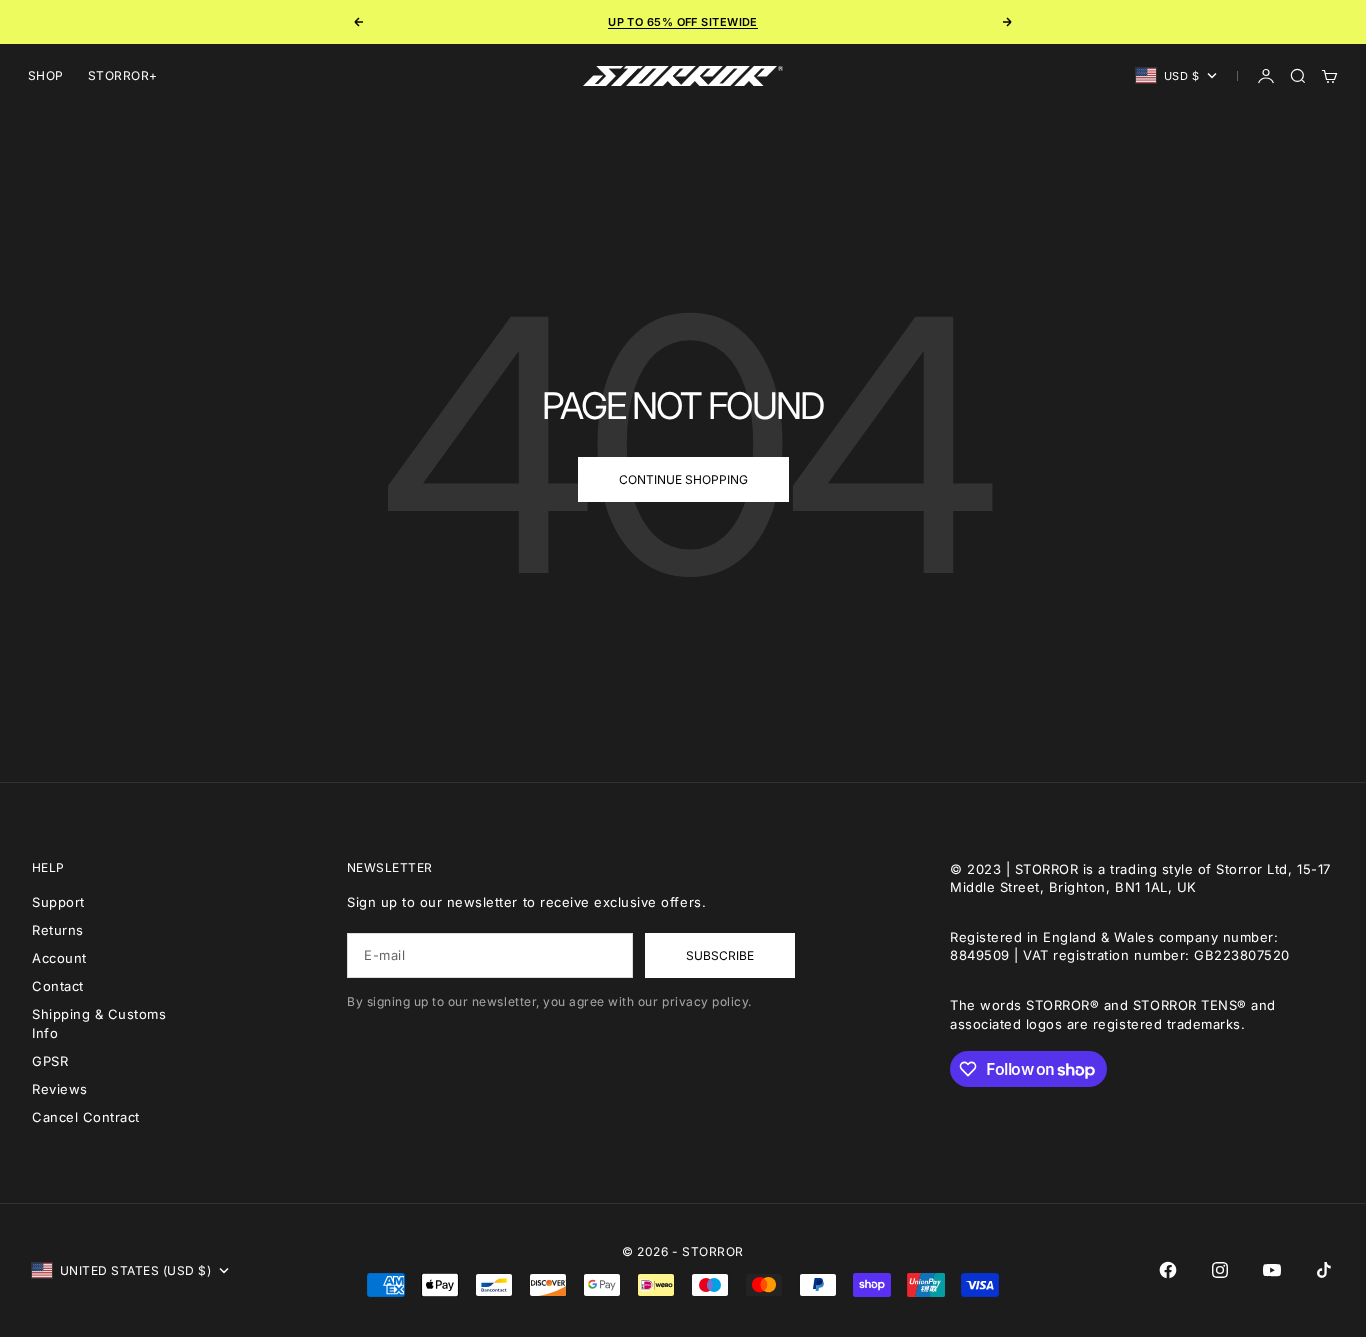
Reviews (60, 1089)
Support (58, 902)
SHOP (46, 75)
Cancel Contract (86, 1117)
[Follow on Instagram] (1220, 1270)
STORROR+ (123, 75)
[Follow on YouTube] (1272, 1270)
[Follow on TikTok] (1324, 1270)
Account (59, 958)
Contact (58, 986)
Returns (58, 930)
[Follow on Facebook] (1168, 1270)
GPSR (50, 1061)
